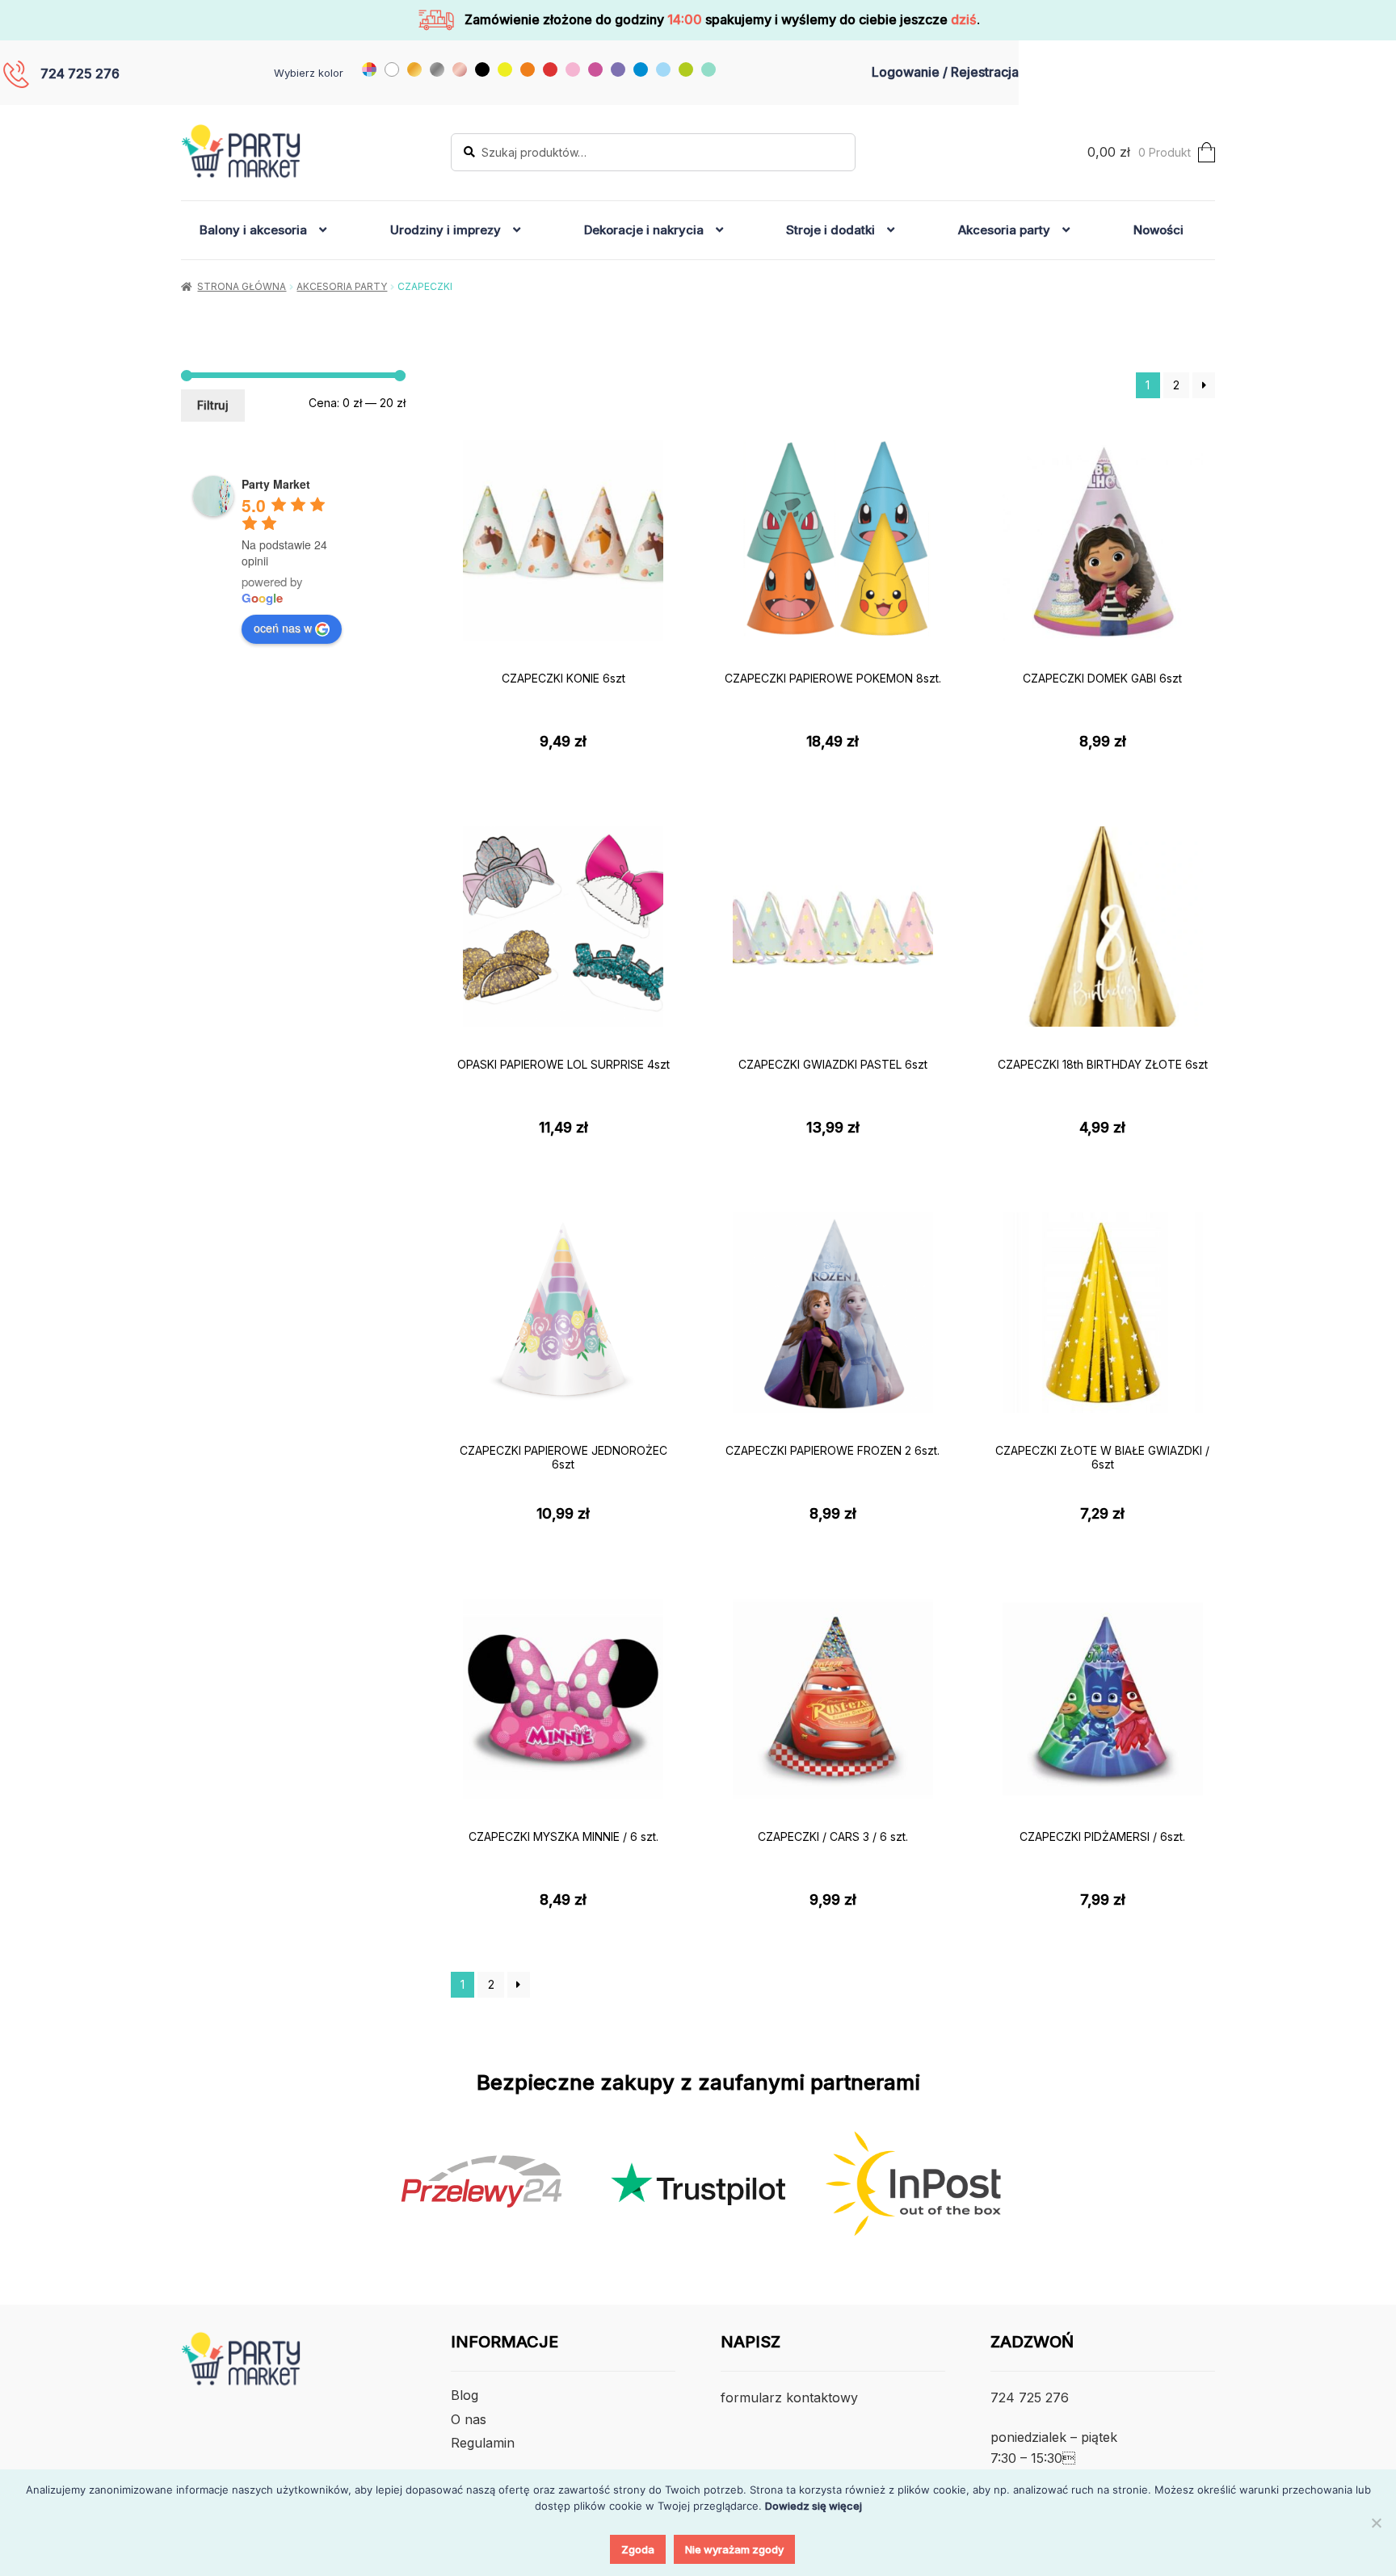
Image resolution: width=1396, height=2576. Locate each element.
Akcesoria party (1004, 230)
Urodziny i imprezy (446, 230)
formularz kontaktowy (789, 2397)
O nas (469, 2419)
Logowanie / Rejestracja (945, 72)
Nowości (1158, 230)
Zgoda (638, 2549)
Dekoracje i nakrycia (644, 230)
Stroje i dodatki (830, 230)
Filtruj (213, 405)
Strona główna (242, 286)
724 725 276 (80, 74)
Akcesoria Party (342, 286)
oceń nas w (283, 628)
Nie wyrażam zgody (734, 2549)
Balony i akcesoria (253, 230)
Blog (465, 2395)
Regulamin (483, 2443)
